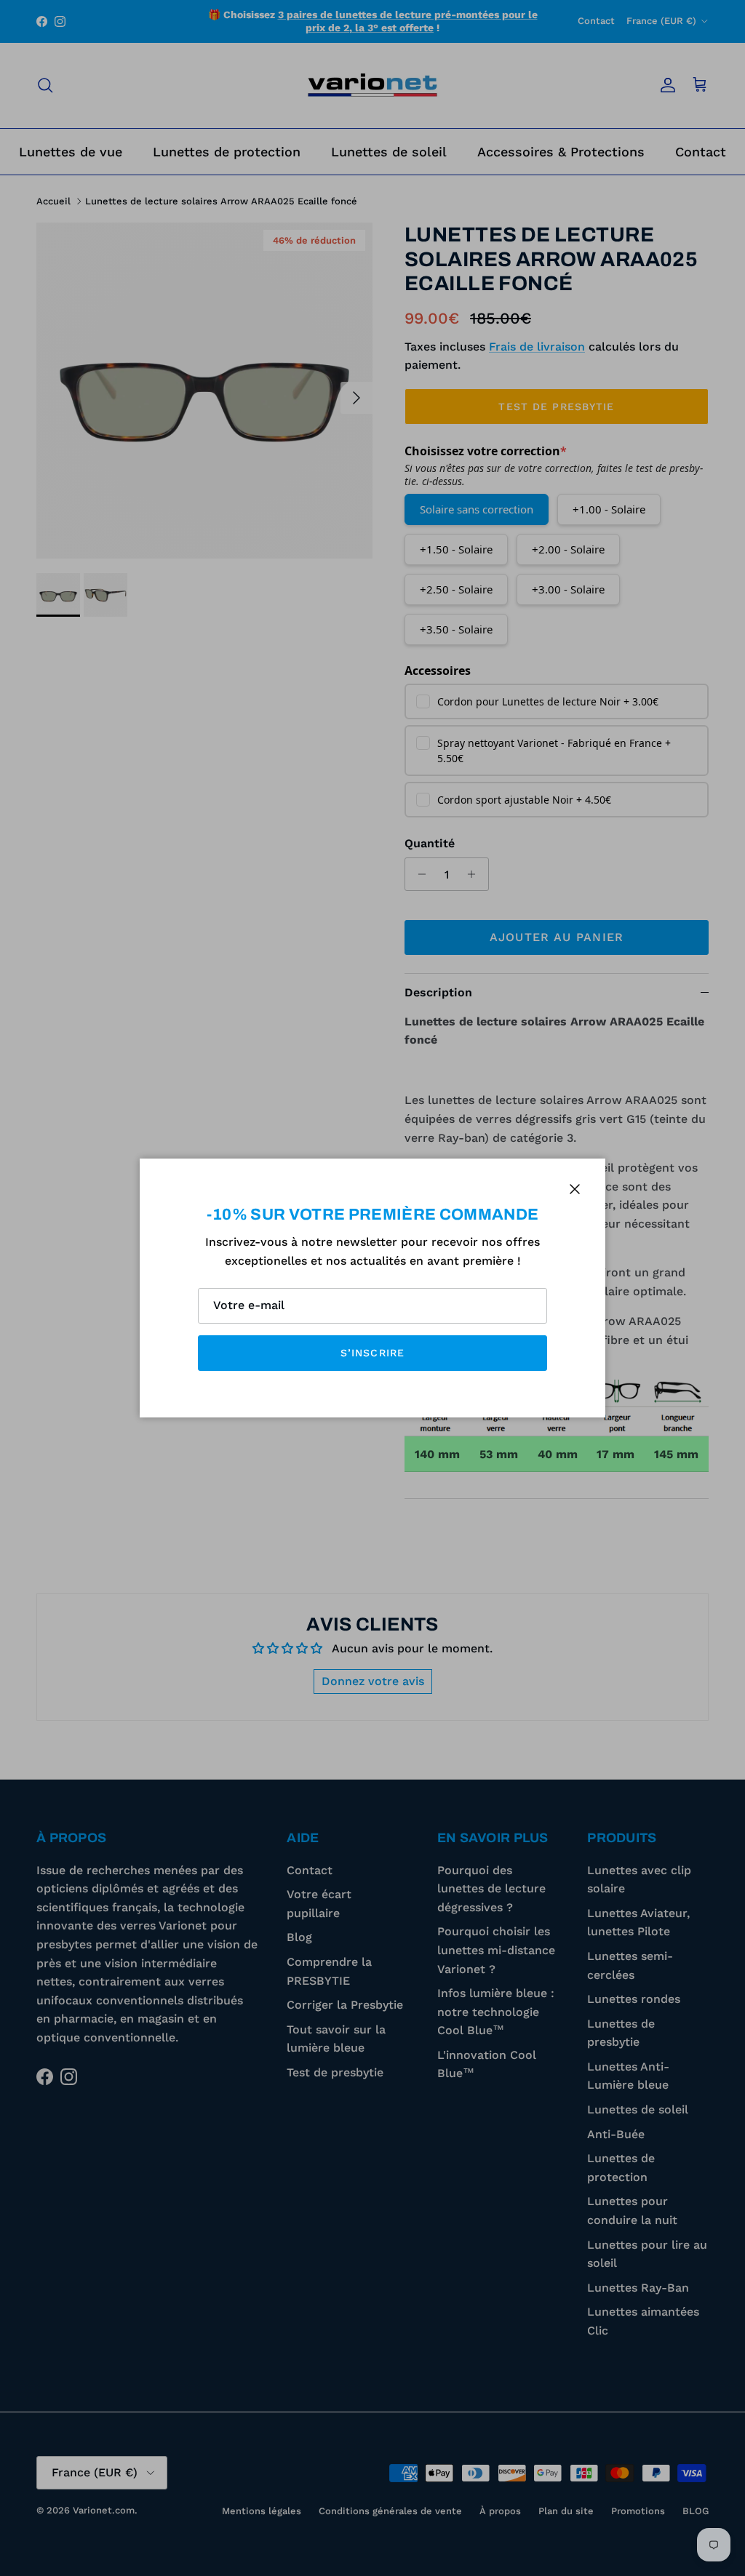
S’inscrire (372, 1353)
